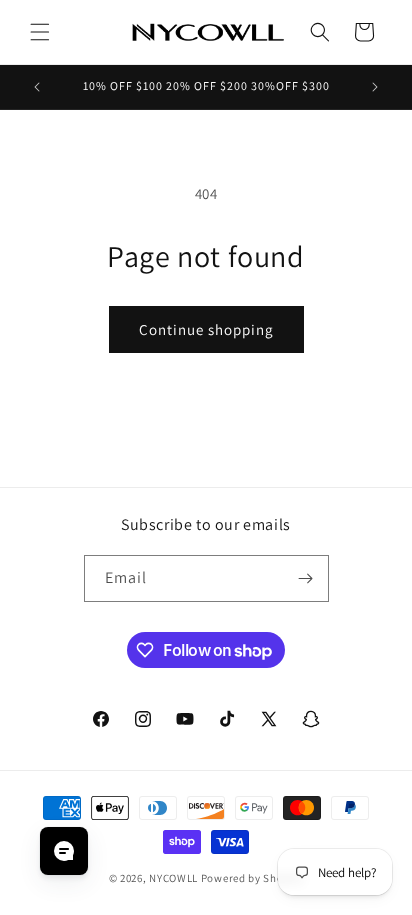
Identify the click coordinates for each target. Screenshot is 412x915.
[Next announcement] (375, 87)
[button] (40, 32)
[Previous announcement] (37, 87)
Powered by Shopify (252, 878)
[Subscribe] (306, 578)
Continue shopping (206, 329)
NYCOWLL (173, 878)
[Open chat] (64, 851)
